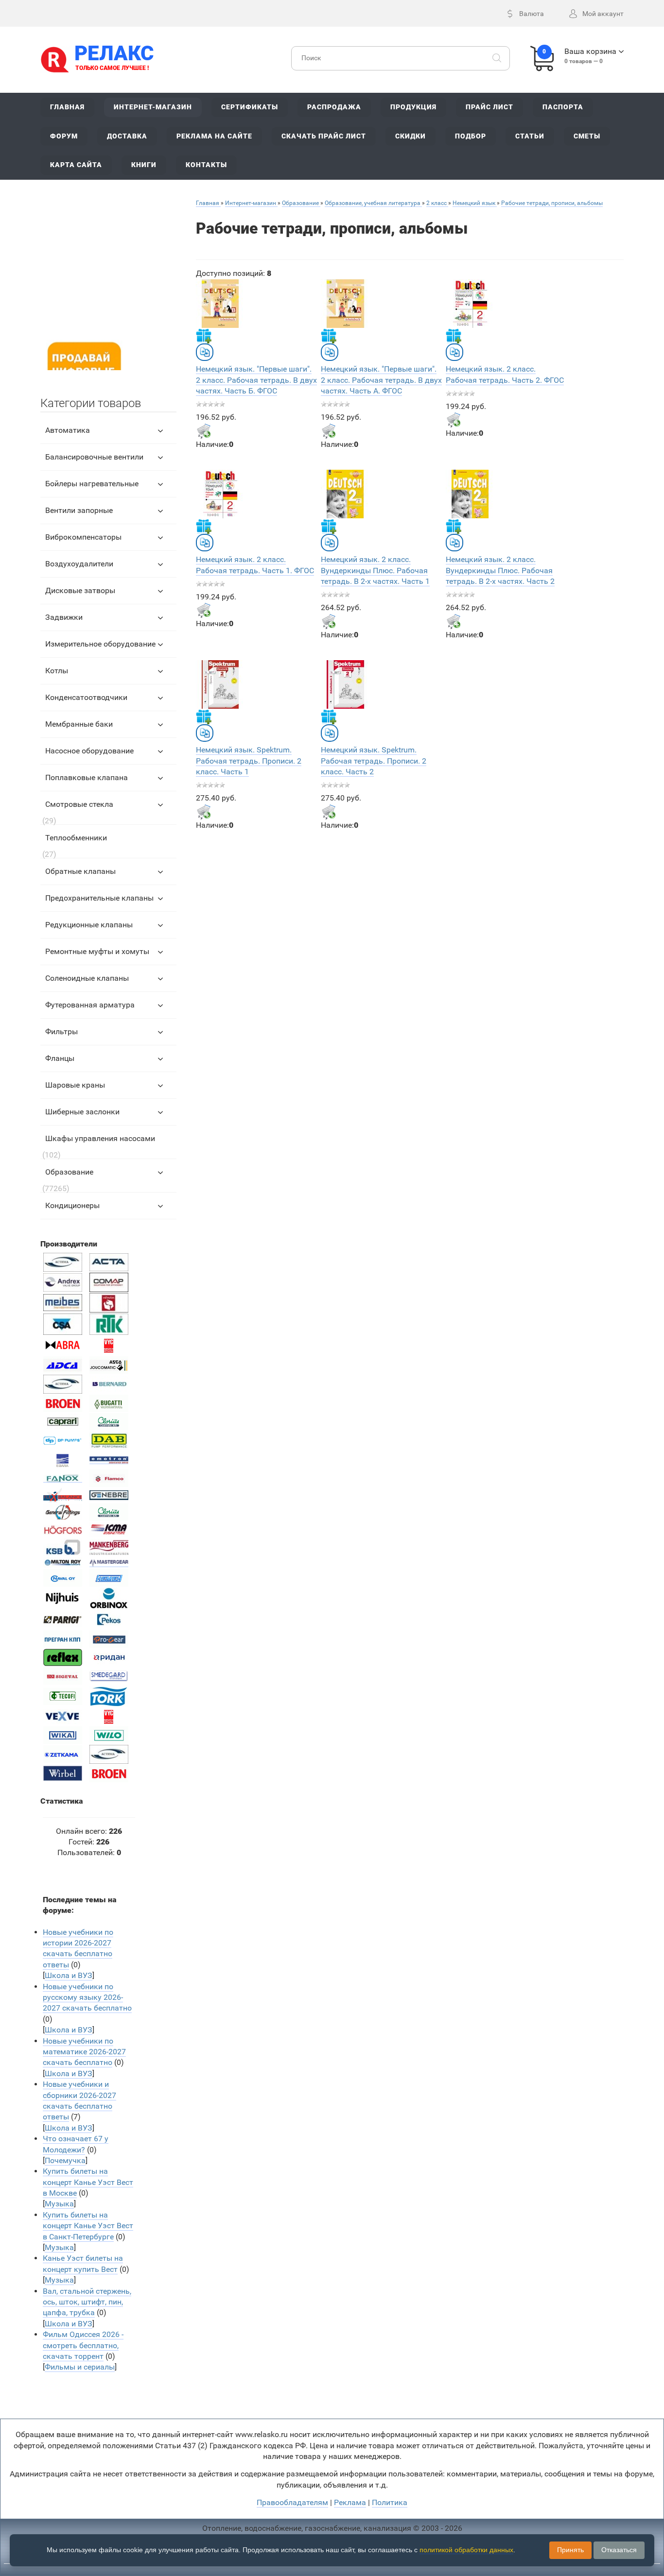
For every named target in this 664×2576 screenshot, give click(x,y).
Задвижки (64, 617)
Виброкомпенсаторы (83, 537)
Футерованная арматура (90, 1005)
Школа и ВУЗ (69, 1975)
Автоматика (68, 430)
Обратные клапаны (80, 871)
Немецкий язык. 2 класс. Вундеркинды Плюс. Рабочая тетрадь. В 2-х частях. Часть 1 (375, 570)
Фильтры (61, 1032)
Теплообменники (76, 838)
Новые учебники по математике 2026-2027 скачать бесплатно (84, 2052)
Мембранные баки (79, 724)
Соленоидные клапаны (87, 978)
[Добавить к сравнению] (205, 352)
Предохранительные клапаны (99, 898)
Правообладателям (292, 2502)
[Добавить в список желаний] (204, 336)
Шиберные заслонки (82, 1112)
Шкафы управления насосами (100, 1138)
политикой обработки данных (466, 2550)
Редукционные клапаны (89, 925)
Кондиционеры (72, 1205)
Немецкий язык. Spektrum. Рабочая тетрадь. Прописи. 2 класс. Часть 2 (374, 761)
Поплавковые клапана (87, 777)
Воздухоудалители (79, 564)
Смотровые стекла (79, 804)
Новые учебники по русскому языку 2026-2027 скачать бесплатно (87, 1997)
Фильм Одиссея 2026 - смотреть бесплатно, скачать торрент (83, 2345)
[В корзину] (204, 431)
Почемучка (65, 2160)
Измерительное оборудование (100, 644)
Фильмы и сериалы (80, 2367)
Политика (390, 2502)
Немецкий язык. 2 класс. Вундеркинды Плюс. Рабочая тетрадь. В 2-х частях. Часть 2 (500, 570)
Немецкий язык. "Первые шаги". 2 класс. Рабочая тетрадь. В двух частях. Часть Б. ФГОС (256, 380)
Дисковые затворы (80, 590)
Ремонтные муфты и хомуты (97, 951)
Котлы (57, 671)
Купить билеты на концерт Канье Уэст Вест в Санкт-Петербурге (88, 2226)
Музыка (59, 2204)
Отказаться (619, 2550)
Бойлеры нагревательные (92, 484)
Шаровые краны (75, 1085)
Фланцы (60, 1058)
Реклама (350, 2502)
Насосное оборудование (89, 751)
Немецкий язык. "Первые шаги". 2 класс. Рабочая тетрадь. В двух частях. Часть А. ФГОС (381, 380)
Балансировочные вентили (94, 457)
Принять (570, 2550)
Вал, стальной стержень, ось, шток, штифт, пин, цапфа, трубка (87, 2302)
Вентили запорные (79, 510)
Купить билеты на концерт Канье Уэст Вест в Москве (88, 2182)
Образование (69, 1172)
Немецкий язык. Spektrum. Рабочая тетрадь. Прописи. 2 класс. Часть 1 (249, 761)
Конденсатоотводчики (86, 697)
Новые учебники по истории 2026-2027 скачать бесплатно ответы (78, 1948)
